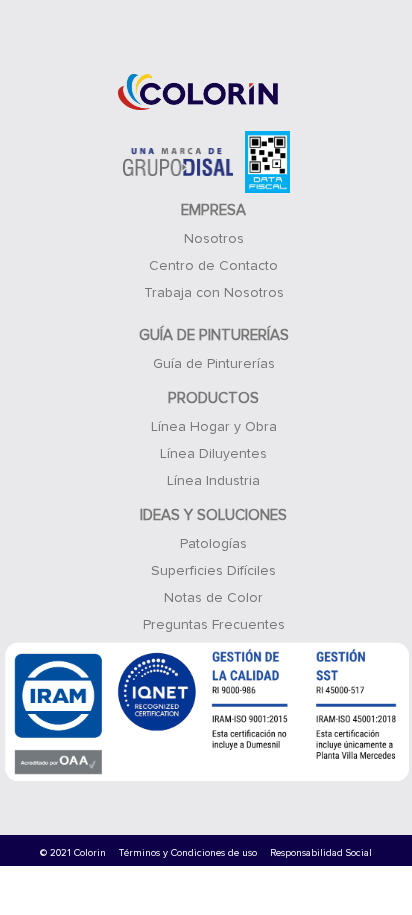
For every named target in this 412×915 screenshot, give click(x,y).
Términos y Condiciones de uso (188, 853)
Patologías (213, 544)
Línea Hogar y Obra (214, 427)
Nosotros (214, 239)
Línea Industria (213, 481)
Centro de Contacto (213, 266)
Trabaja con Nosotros (214, 293)
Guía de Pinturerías (214, 364)
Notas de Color (213, 598)
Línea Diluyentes (213, 454)
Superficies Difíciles (213, 571)
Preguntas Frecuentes (214, 625)
